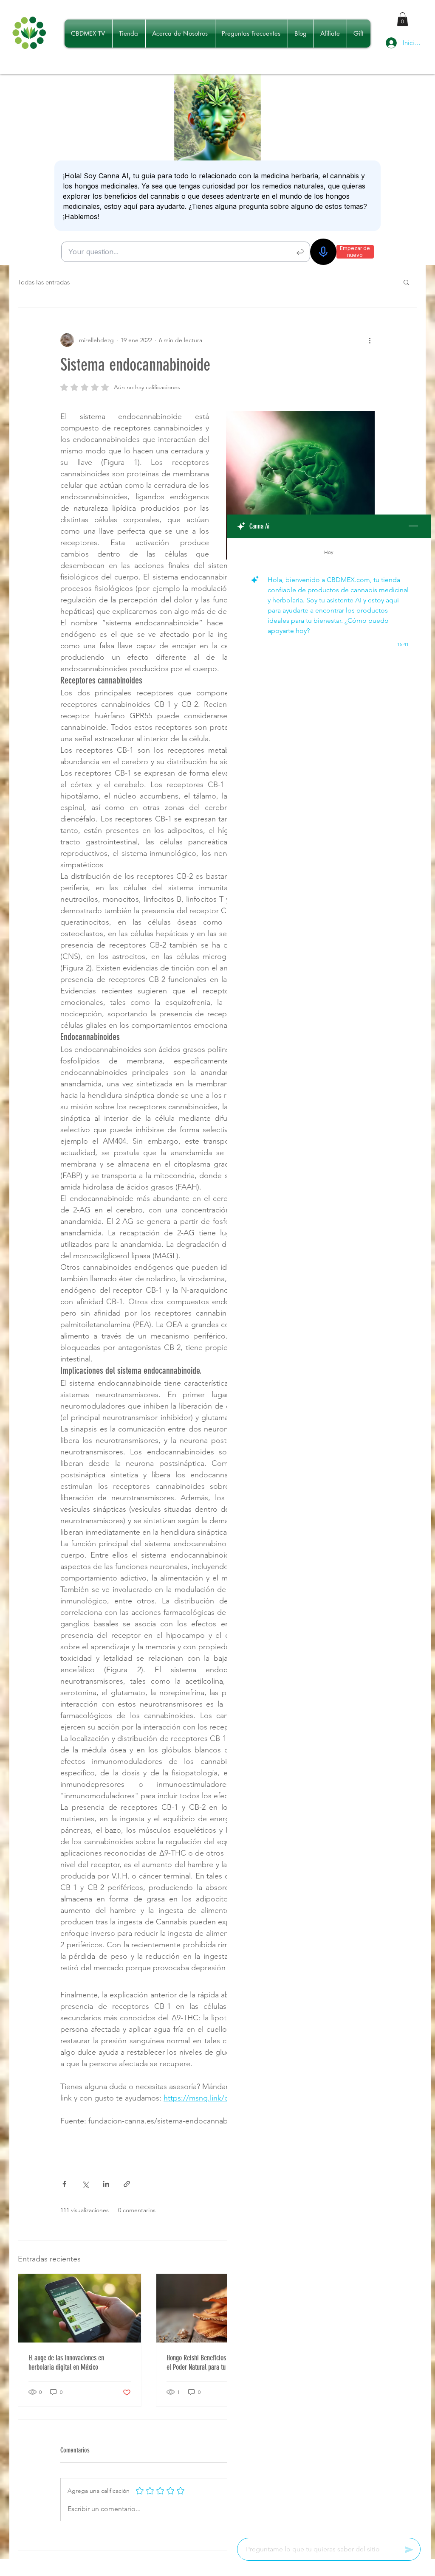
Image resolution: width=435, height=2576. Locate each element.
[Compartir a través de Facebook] (64, 2184)
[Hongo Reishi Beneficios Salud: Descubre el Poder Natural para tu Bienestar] (218, 2308)
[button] (403, 19)
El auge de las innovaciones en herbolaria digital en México (66, 2362)
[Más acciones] (370, 340)
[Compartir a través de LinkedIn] (106, 2184)
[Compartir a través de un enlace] (127, 2184)
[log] (329, 1535)
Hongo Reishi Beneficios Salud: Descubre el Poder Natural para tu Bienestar (217, 2362)
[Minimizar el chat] (413, 526)
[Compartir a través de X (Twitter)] (85, 2184)
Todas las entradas (44, 282)
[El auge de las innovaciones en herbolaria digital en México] (80, 2308)
